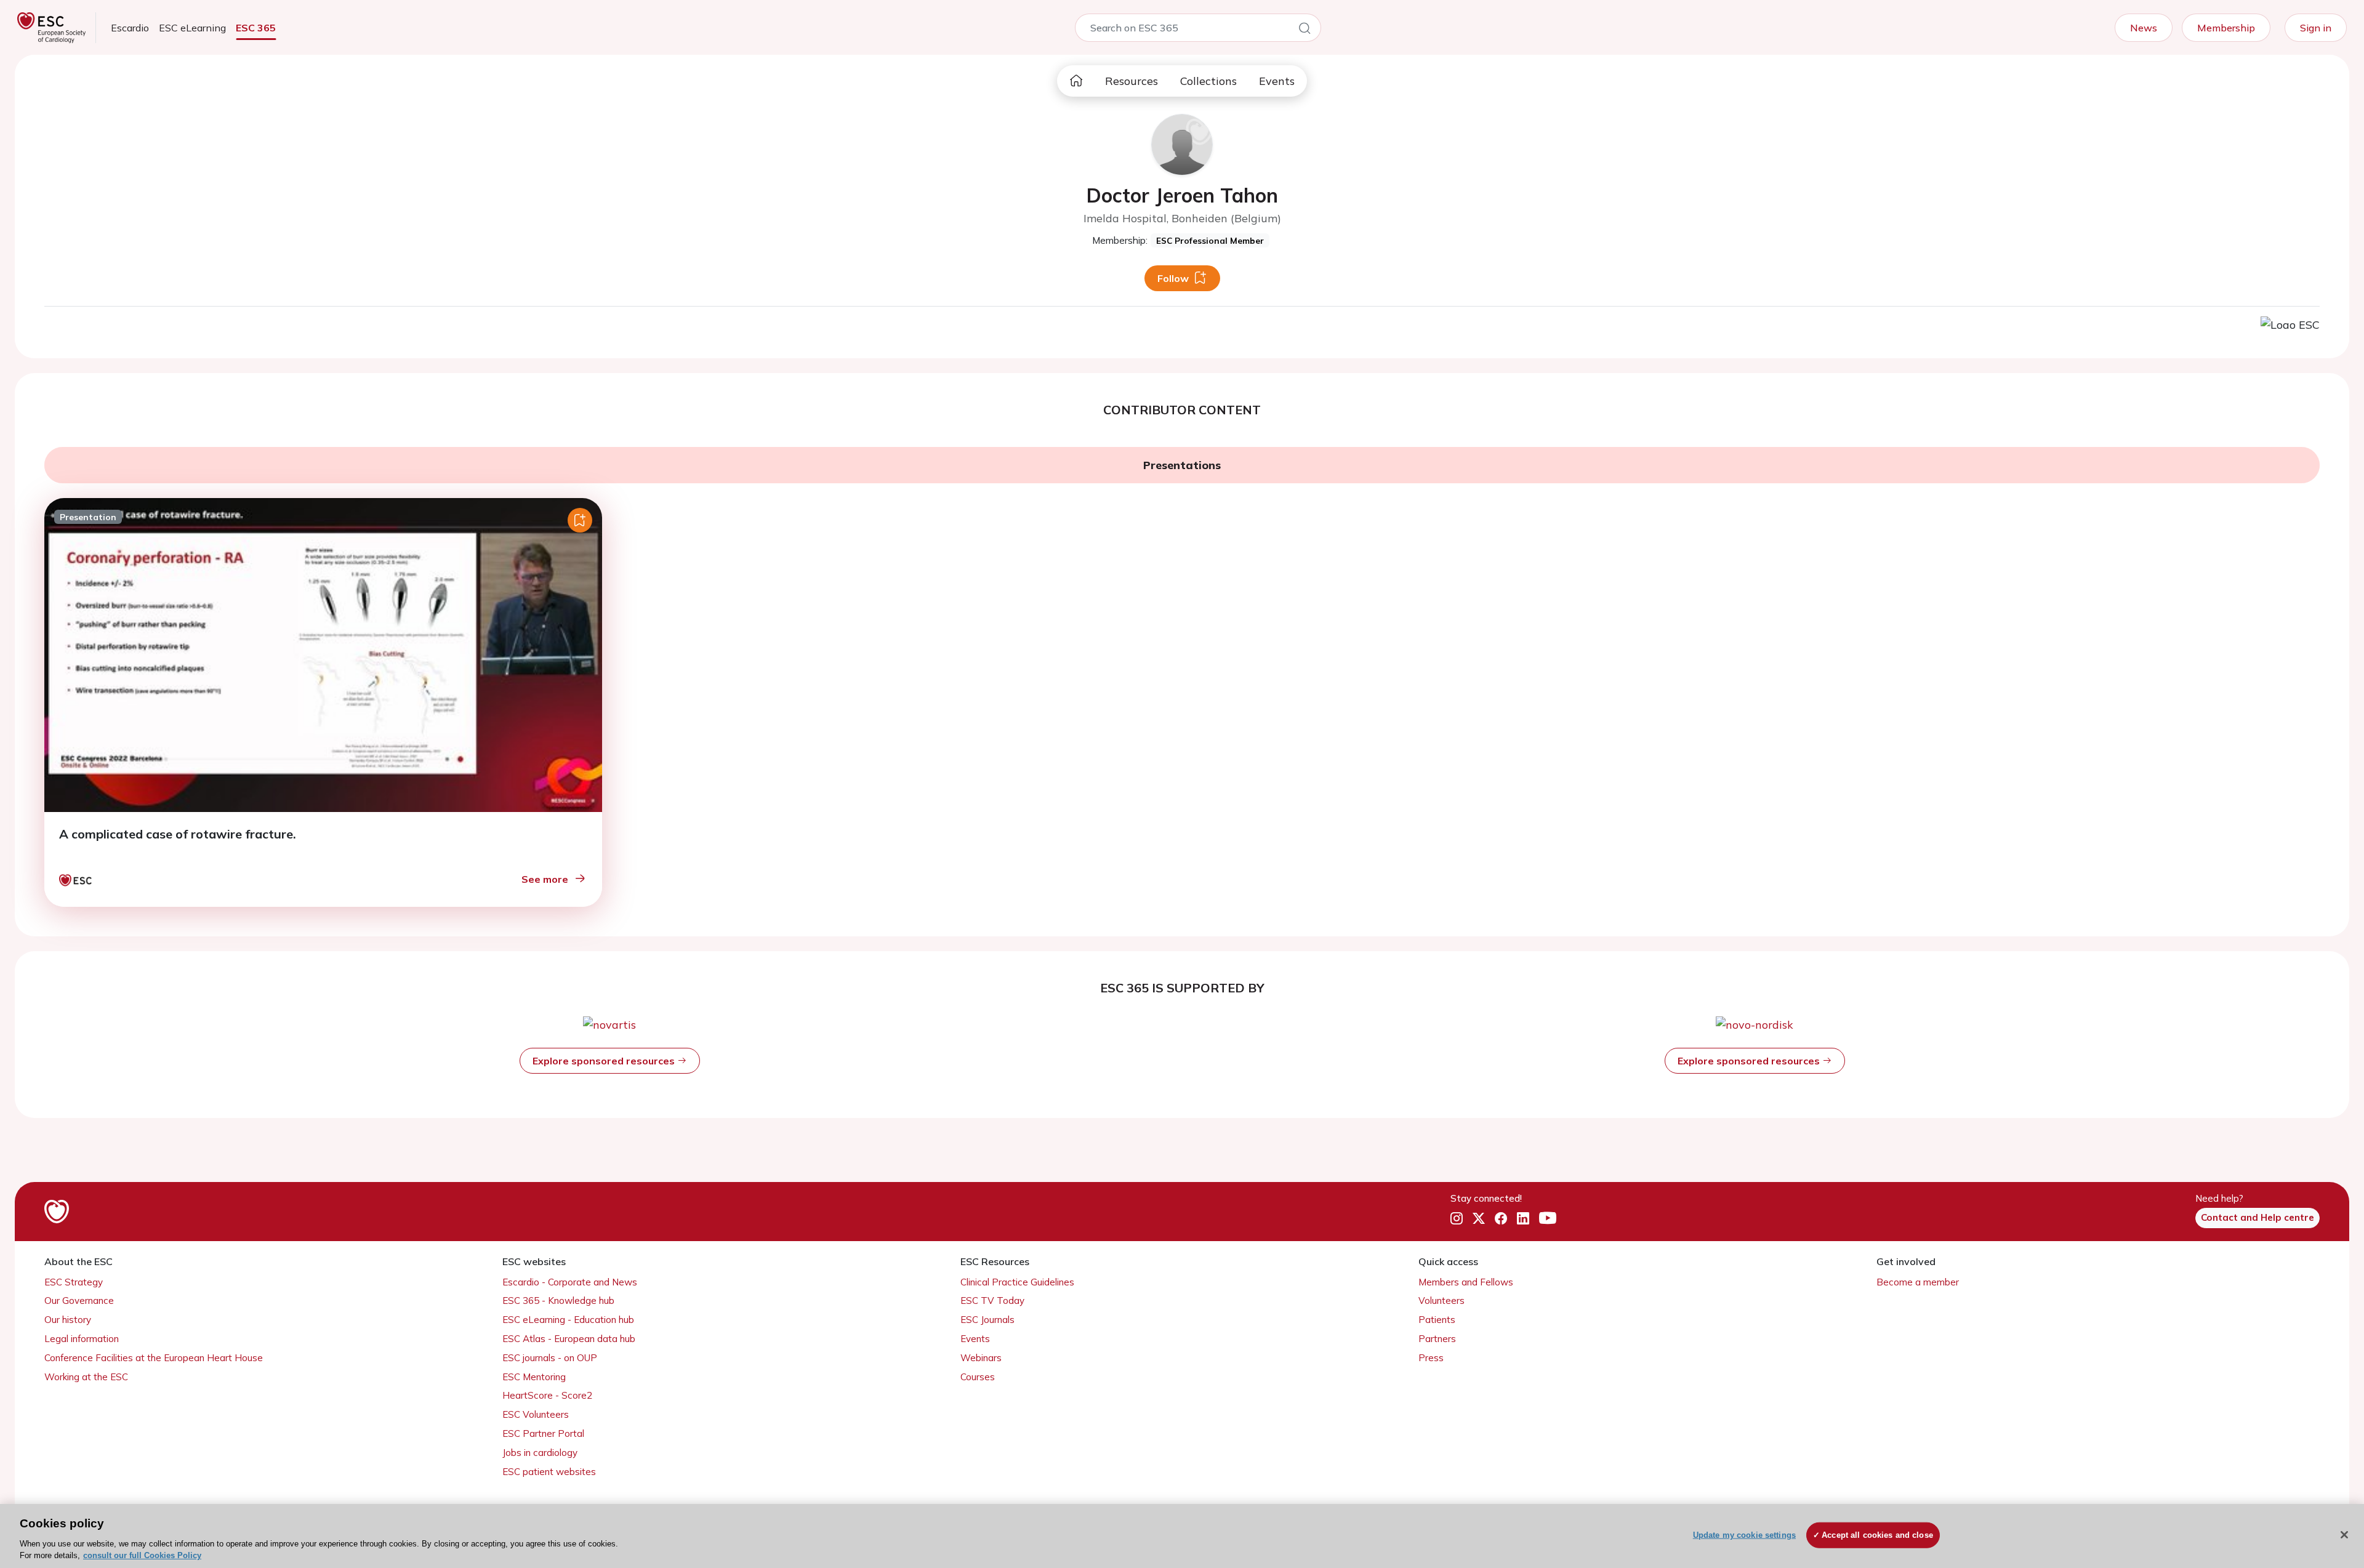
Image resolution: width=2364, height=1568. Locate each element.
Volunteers (1441, 1301)
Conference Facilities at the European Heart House (154, 1358)
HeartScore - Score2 (547, 1395)
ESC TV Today (992, 1301)
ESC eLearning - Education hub (568, 1320)
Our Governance (79, 1301)
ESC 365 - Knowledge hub (558, 1301)
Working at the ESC (86, 1377)
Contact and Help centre (2257, 1217)
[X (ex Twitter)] (1479, 1218)
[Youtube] (1548, 1218)
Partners (1437, 1339)
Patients (1437, 1320)
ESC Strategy (74, 1282)
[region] (1182, 1536)
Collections (1208, 81)
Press (1431, 1358)
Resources (1132, 81)
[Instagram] (1457, 1218)
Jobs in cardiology (540, 1453)
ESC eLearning (192, 28)
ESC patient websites (549, 1472)
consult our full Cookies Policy (142, 1555)
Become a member (1918, 1282)
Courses (978, 1377)
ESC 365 (256, 28)
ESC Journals (987, 1320)
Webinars (981, 1358)
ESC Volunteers (536, 1414)
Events (1277, 81)
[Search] (1305, 30)
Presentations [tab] (1182, 465)
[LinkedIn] (1523, 1218)
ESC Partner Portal (543, 1433)
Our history (68, 1320)
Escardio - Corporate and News (570, 1282)
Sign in (2316, 28)
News (2144, 28)
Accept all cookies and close (1877, 1535)
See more (545, 879)
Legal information (82, 1339)
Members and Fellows (1466, 1282)
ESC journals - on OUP (550, 1358)
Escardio (130, 28)
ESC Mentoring (534, 1377)
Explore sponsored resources (605, 1061)
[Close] (2344, 1535)
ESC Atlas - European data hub (569, 1339)
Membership (2226, 28)
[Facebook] (1501, 1218)
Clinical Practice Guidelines (1017, 1282)
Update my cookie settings (1744, 1535)
